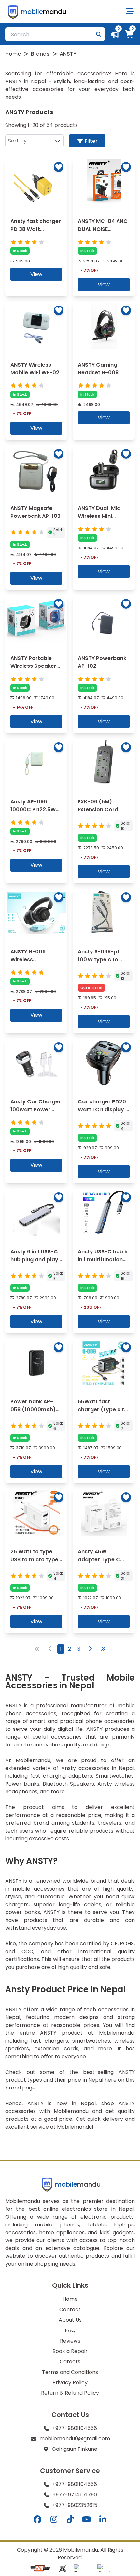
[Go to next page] (90, 1649)
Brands (40, 54)
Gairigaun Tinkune (75, 2449)
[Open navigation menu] (130, 12)
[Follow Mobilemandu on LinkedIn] (103, 2520)
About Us (70, 2320)
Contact (70, 2309)
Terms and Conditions (70, 2372)
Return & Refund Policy (70, 2393)
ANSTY (68, 54)
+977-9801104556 (75, 2428)
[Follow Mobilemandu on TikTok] (70, 2520)
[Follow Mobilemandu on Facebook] (37, 2520)
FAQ (70, 2330)
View (36, 274)
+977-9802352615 (75, 2505)
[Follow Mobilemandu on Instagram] (54, 2520)
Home (13, 54)
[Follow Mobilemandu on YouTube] (86, 2520)
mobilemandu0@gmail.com (75, 2439)
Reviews (70, 2341)
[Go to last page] (103, 1649)
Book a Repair (70, 2351)
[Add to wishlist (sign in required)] (59, 167)
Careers (70, 2362)
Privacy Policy (70, 2382)
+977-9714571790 (75, 2495)
